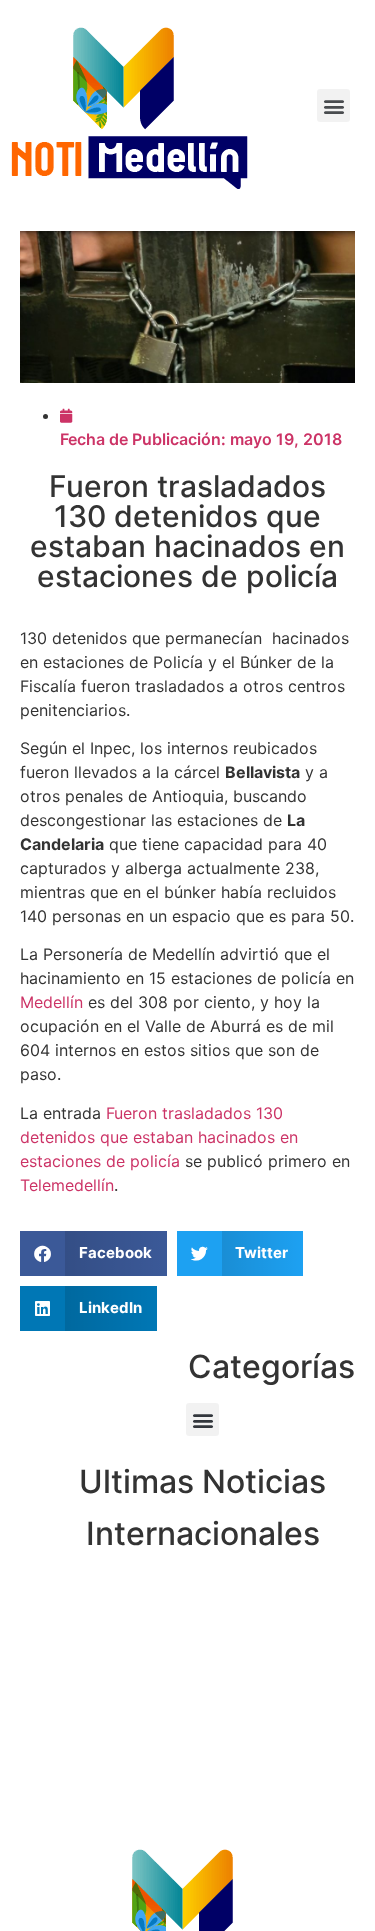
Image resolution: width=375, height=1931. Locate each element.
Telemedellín (67, 1185)
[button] (333, 105)
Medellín (51, 1002)
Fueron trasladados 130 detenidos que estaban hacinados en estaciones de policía (159, 1137)
